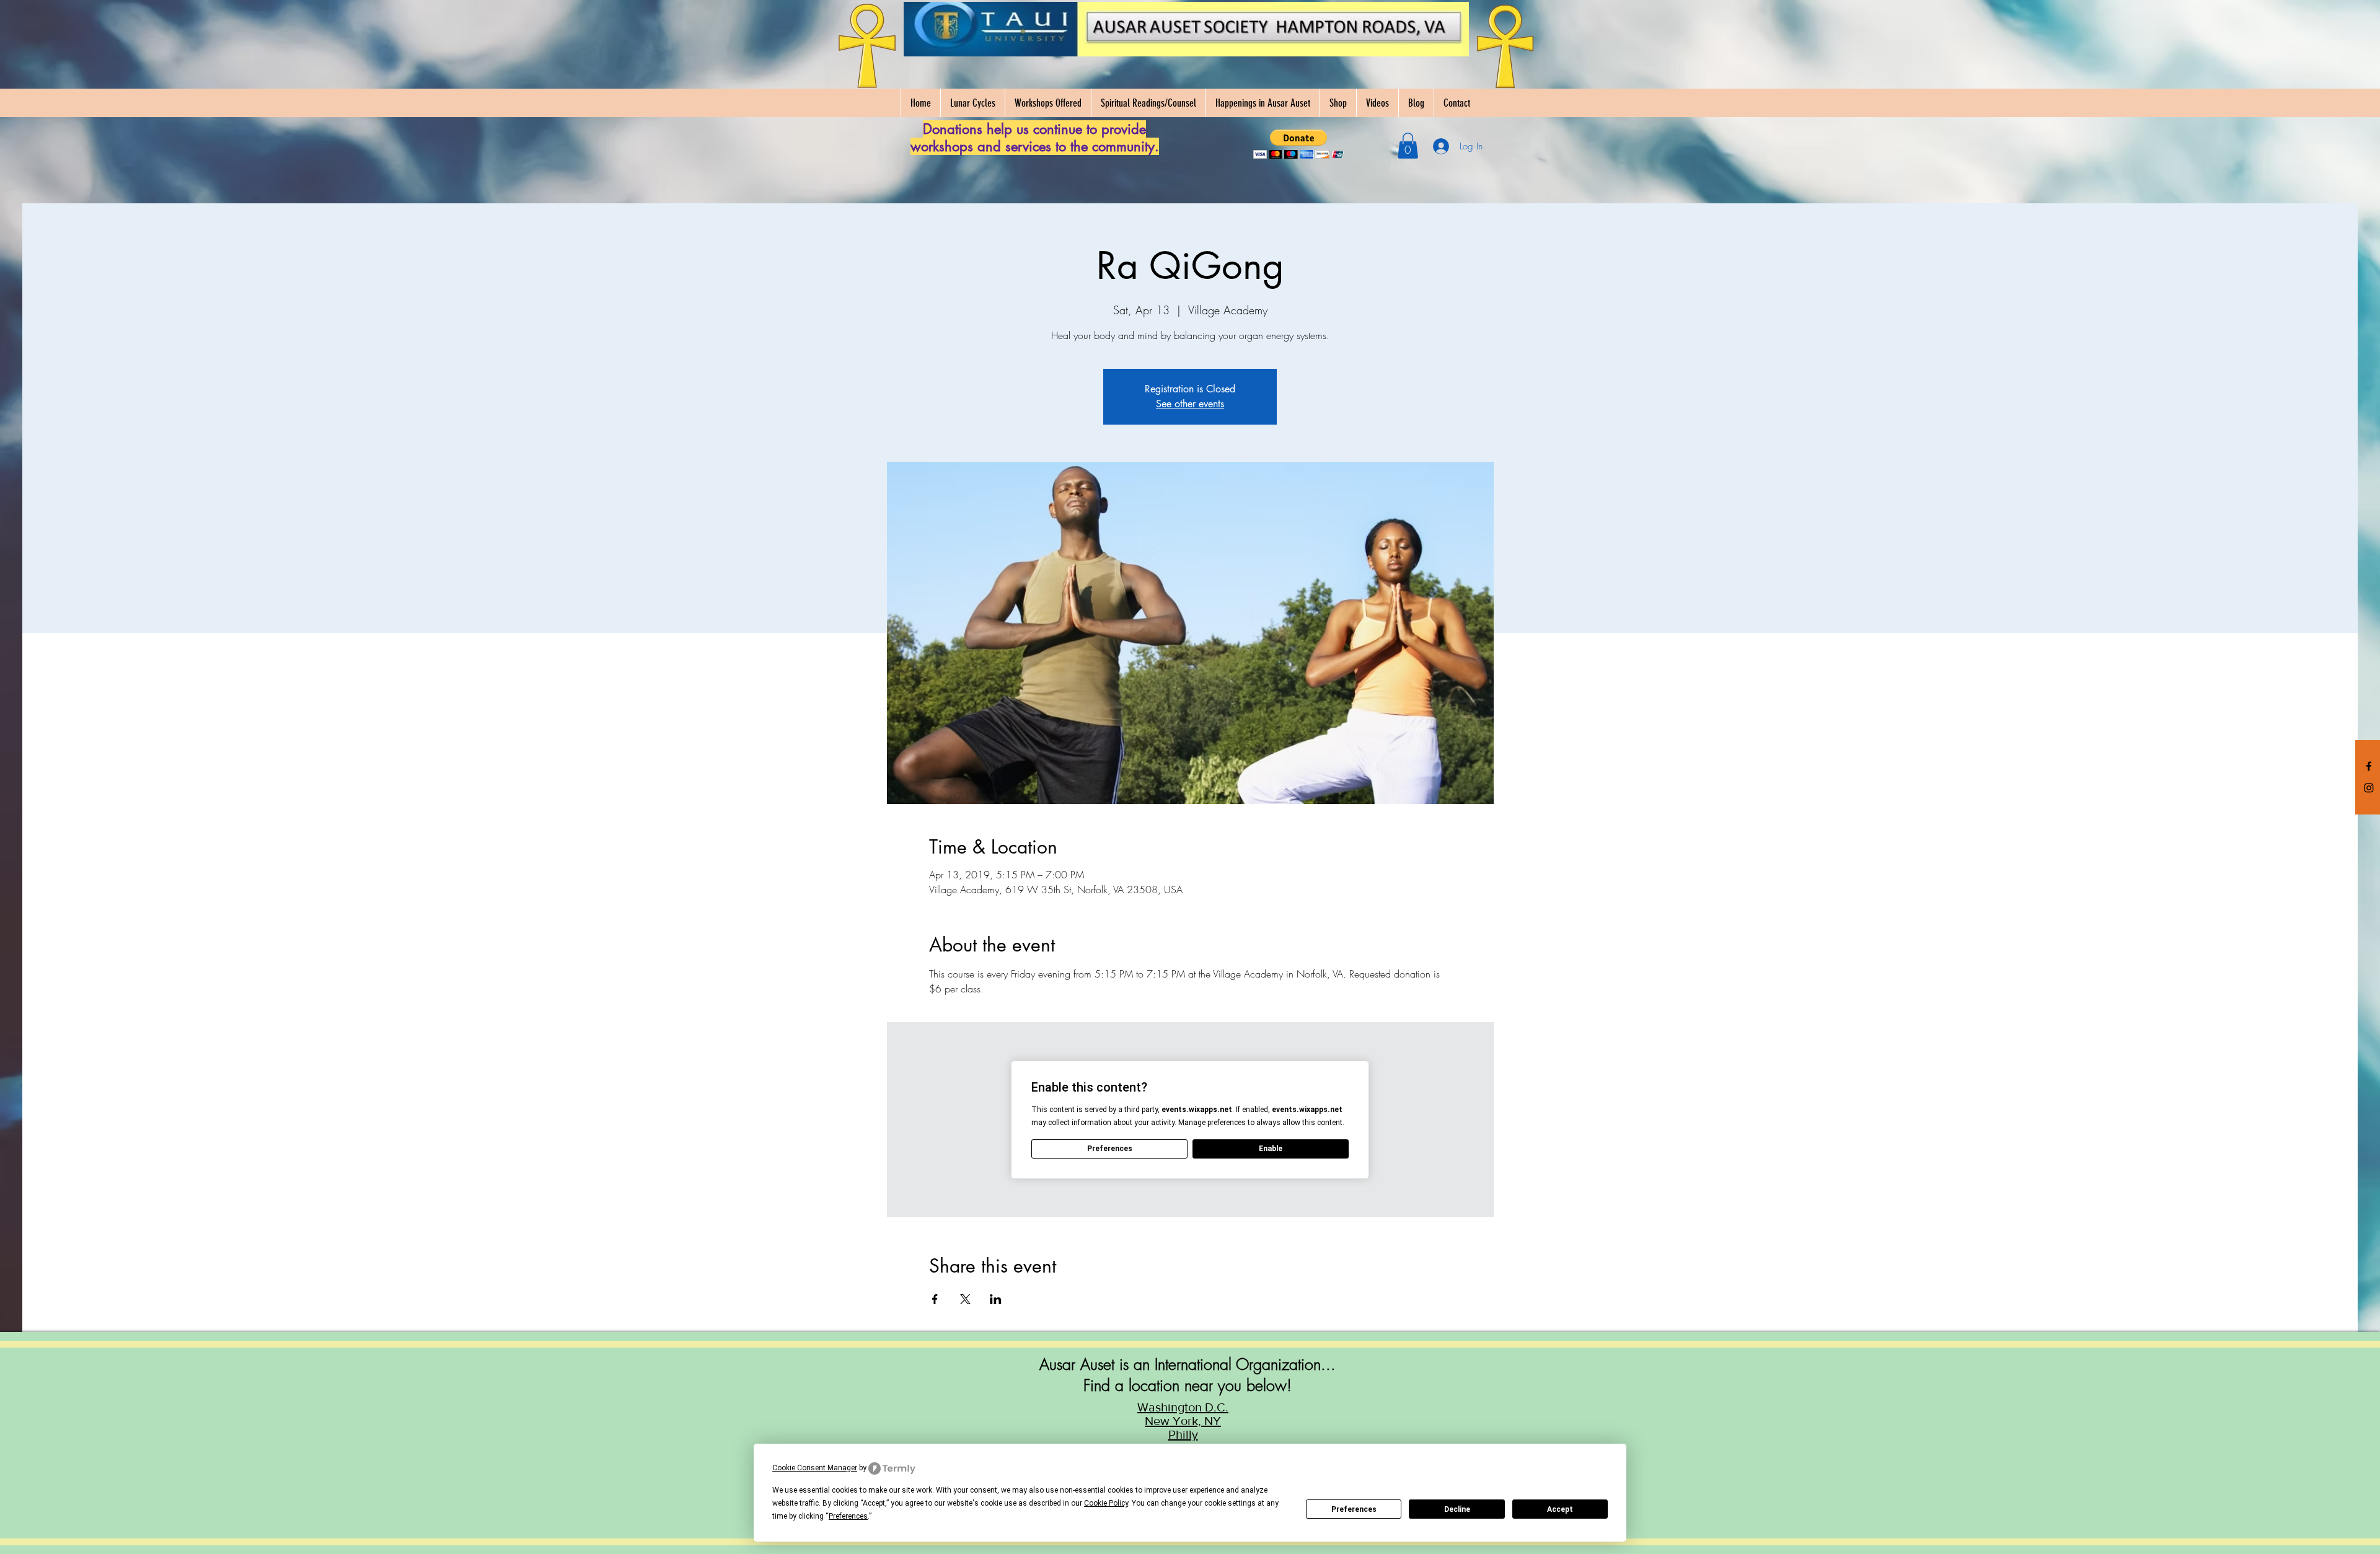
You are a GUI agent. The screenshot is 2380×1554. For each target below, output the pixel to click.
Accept (1560, 1509)
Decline (1457, 1509)
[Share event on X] (965, 1299)
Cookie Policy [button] (1106, 1503)
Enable (1271, 1149)
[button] (1299, 144)
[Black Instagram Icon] (2369, 788)
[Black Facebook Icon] (2369, 766)
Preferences (1354, 1509)
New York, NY (1183, 1421)
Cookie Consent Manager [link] (815, 1468)
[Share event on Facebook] (935, 1299)
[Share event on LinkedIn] (996, 1299)
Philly (1183, 1434)
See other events (1190, 404)
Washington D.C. (1183, 1407)
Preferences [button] (848, 1516)
